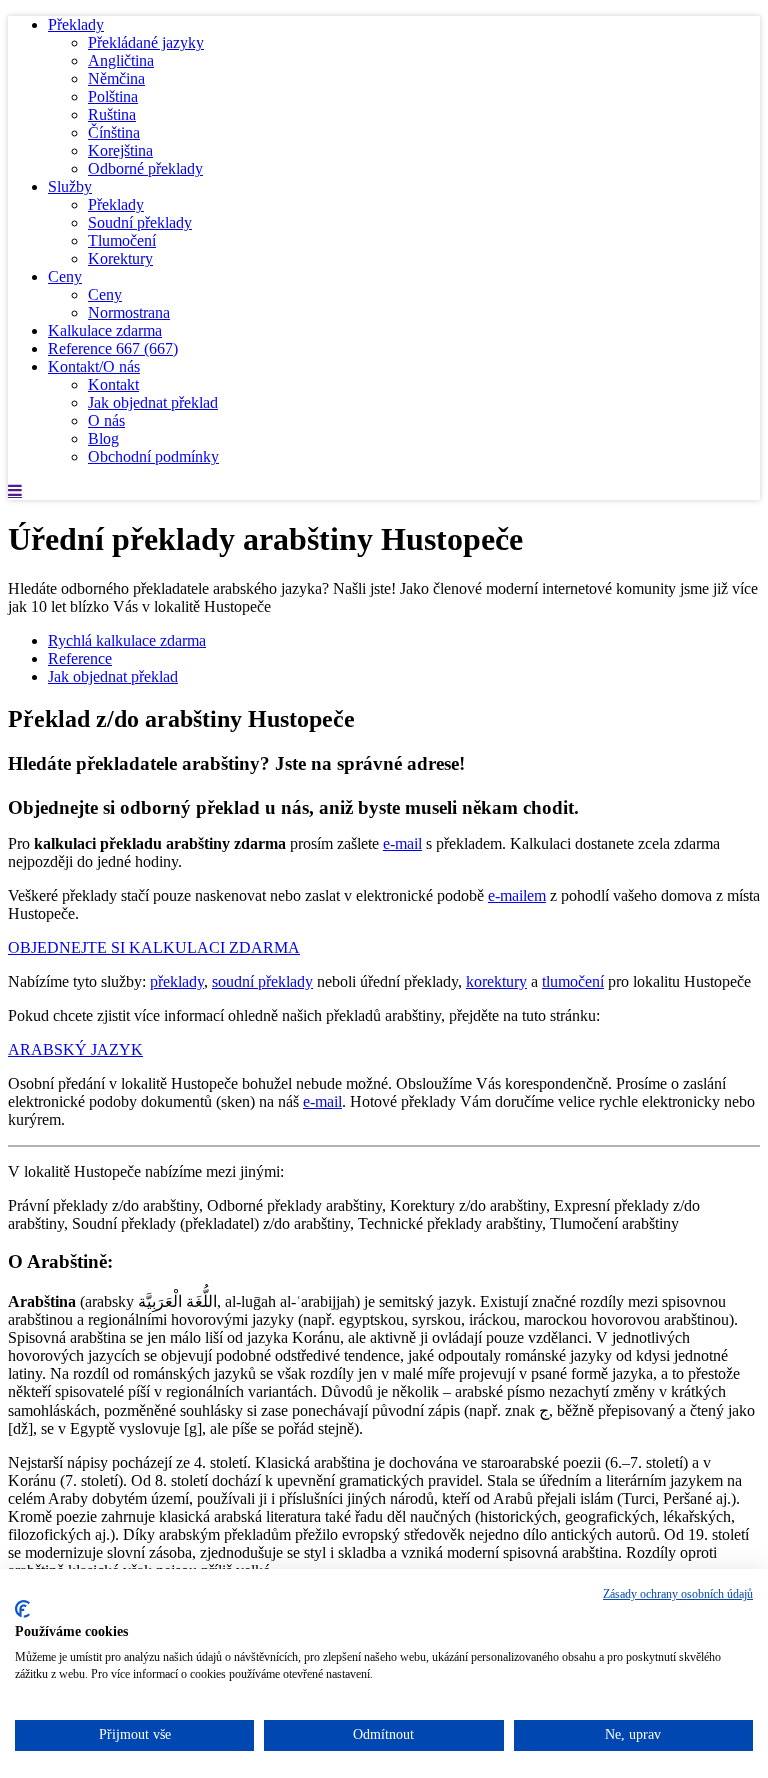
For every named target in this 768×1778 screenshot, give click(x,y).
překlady (177, 981)
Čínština (114, 132)
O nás (106, 420)
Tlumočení (122, 240)
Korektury (120, 258)
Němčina (116, 78)
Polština (113, 96)
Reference (113, 348)
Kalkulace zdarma (105, 330)
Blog (103, 438)
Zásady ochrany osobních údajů (678, 1594)
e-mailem (517, 895)
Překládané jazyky (146, 42)
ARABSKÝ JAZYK (75, 1049)
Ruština (112, 114)
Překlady (76, 24)
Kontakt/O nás (94, 366)
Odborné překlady (145, 168)
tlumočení (573, 981)
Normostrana (129, 312)
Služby (70, 186)
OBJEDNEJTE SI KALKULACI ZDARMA (154, 947)
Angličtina (121, 60)
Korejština (120, 150)
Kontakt (113, 384)
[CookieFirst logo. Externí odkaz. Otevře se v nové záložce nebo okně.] (22, 1609)
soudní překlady (262, 981)
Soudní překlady (140, 222)
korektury (496, 981)
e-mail (402, 843)
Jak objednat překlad (153, 402)
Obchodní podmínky (153, 456)
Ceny (65, 276)
